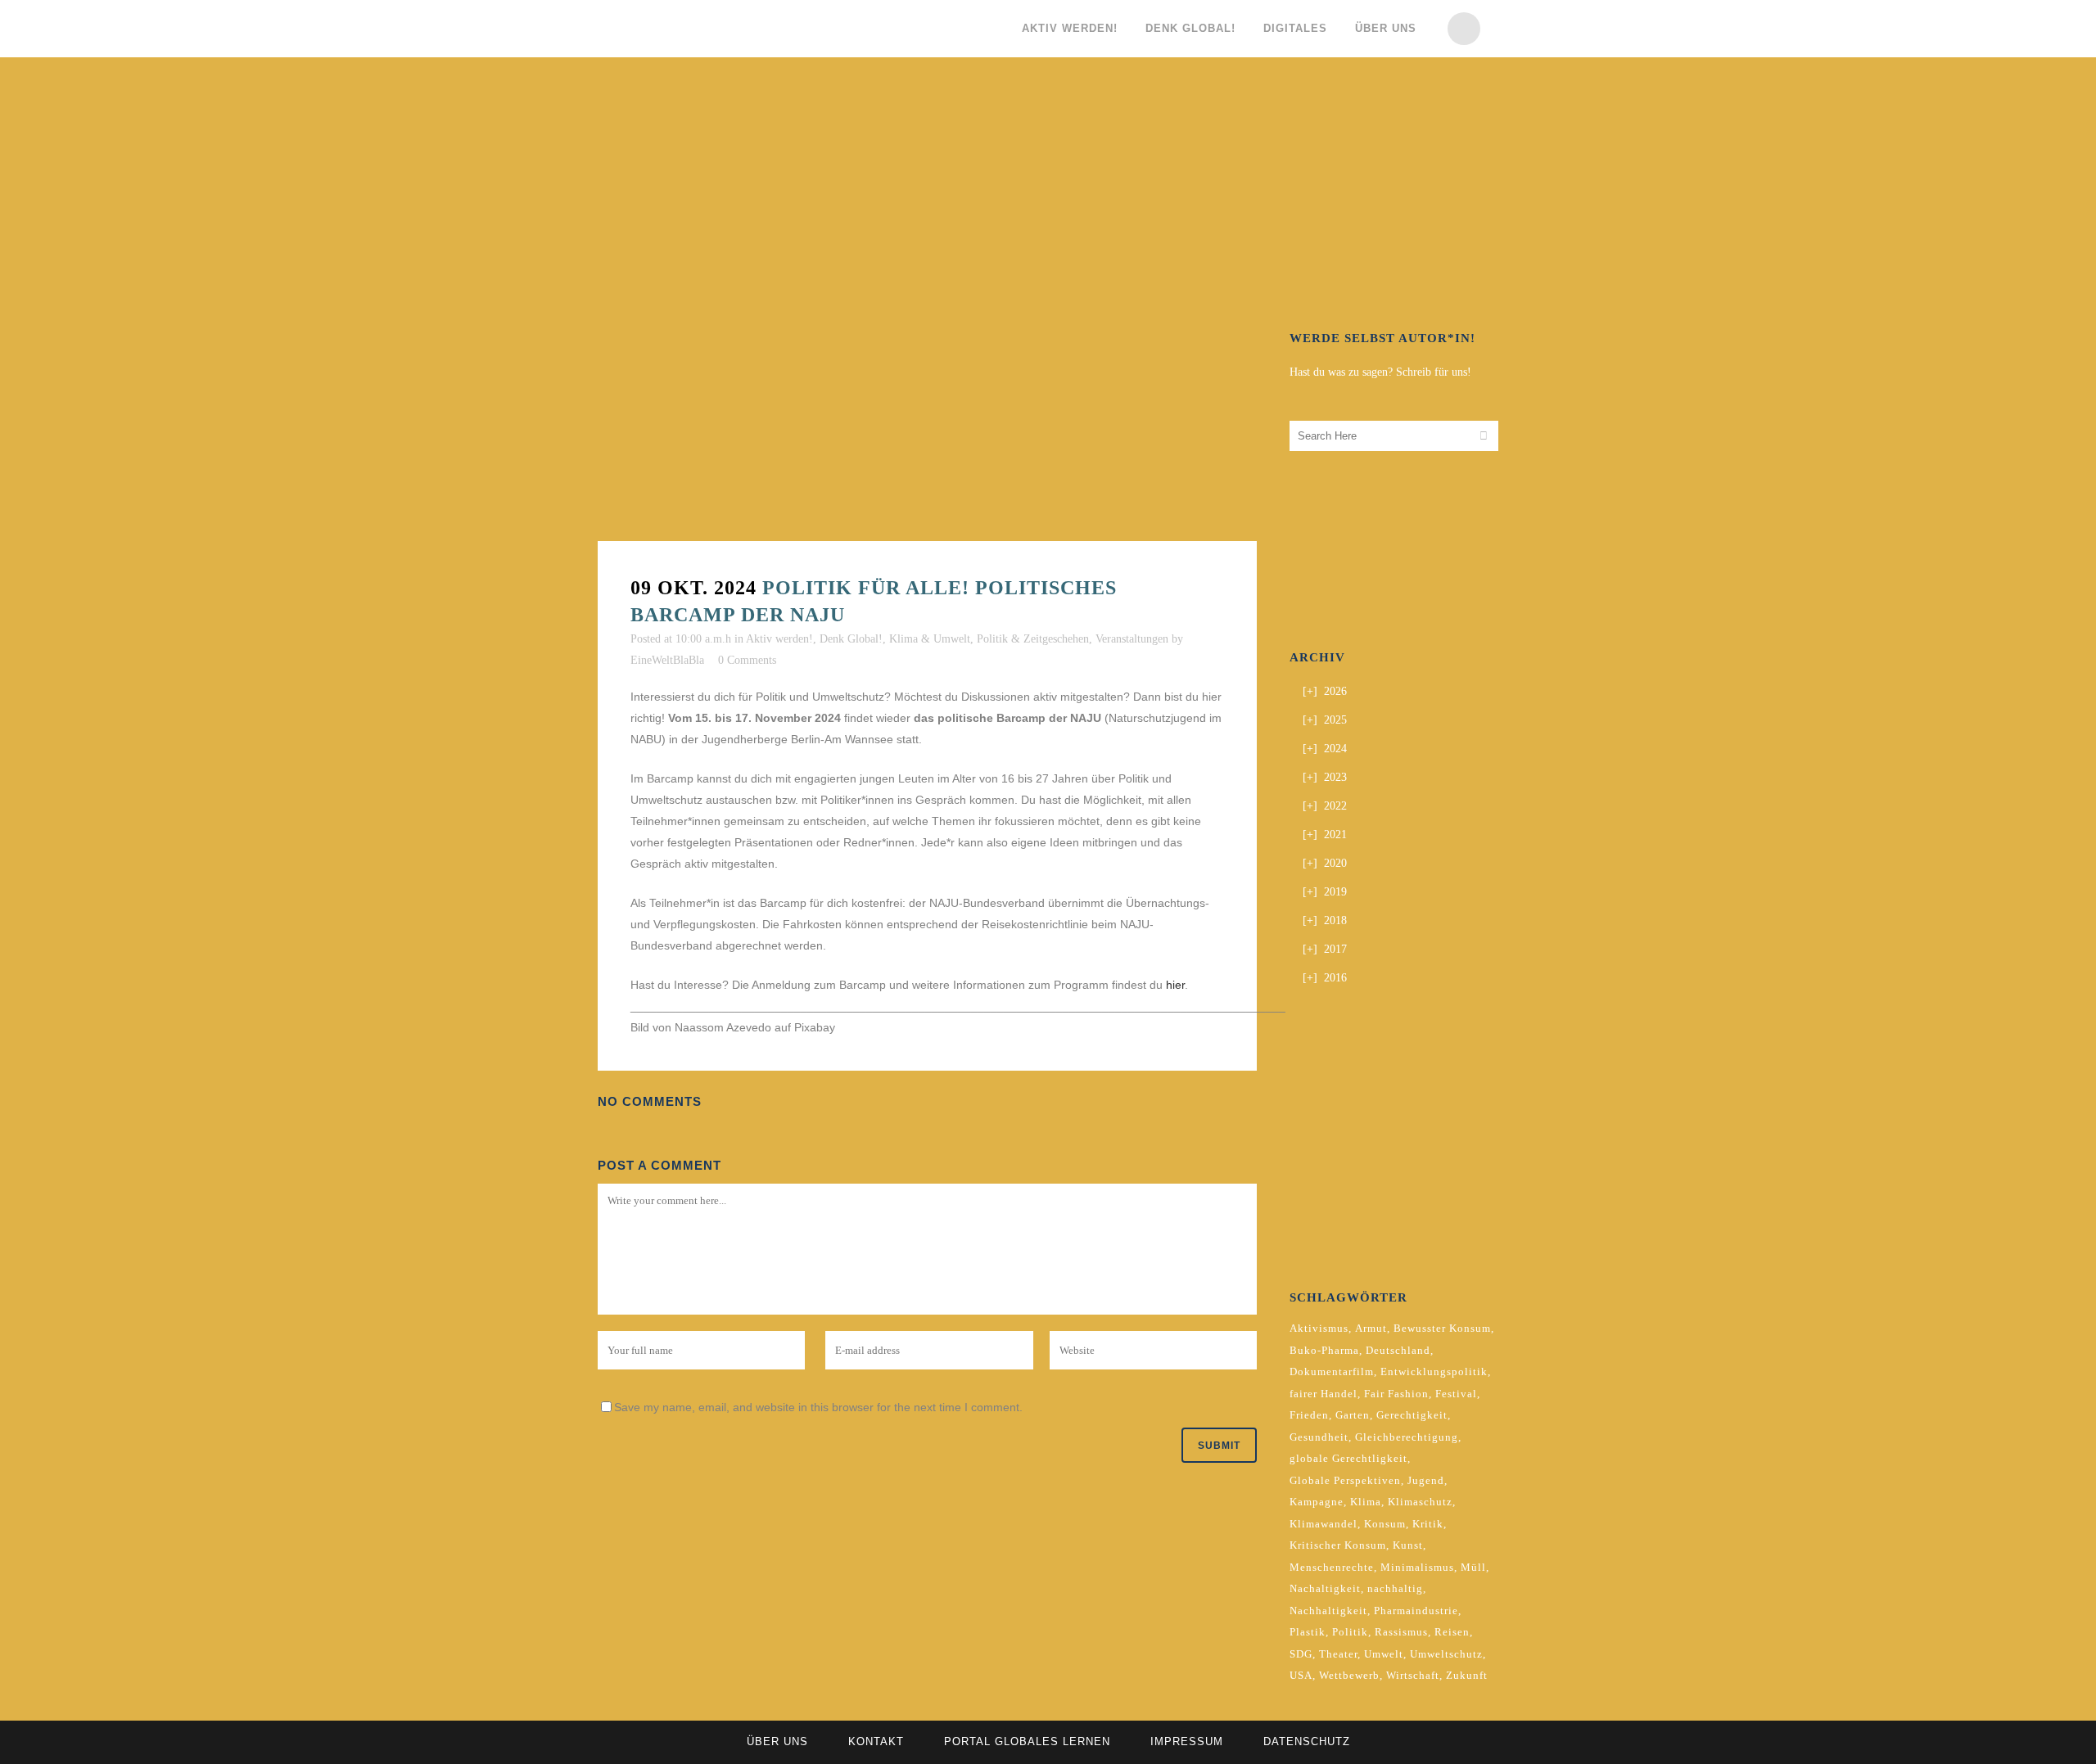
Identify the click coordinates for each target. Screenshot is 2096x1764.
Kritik (1428, 1524)
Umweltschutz (1446, 1654)
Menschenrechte (1332, 1567)
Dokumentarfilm (1332, 1371)
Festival (1456, 1394)
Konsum (1385, 1524)
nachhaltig (1395, 1588)
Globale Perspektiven (1345, 1480)
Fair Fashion (1396, 1394)
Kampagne (1317, 1502)
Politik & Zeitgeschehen (1033, 639)
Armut (1371, 1328)
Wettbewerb (1349, 1675)
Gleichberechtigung (1407, 1437)
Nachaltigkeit (1325, 1588)
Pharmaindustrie (1416, 1611)
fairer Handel (1324, 1394)
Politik (1350, 1632)
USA (1301, 1675)
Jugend (1426, 1480)
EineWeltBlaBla (667, 660)
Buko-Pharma (1324, 1350)
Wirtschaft (1413, 1675)
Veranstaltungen (1132, 639)
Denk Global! (851, 639)
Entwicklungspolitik (1434, 1371)
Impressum (1187, 1741)
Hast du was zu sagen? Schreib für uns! (1380, 372)
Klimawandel (1324, 1524)
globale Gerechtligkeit (1348, 1458)
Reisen (1452, 1632)
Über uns (777, 1741)
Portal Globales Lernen (1027, 1741)
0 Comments (747, 660)
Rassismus (1401, 1632)
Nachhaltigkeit (1328, 1611)
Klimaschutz (1420, 1502)
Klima (1366, 1502)
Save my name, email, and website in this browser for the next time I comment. (818, 1407)
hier (1175, 985)
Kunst (1408, 1545)
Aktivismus (1319, 1328)
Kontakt (876, 1741)
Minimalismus (1417, 1567)
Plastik (1308, 1632)
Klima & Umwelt (930, 639)
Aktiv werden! (779, 639)
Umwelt (1384, 1654)
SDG (1301, 1654)
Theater (1338, 1654)
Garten (1353, 1415)
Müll (1473, 1567)
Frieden (1309, 1415)
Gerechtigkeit (1412, 1415)
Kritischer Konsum (1338, 1545)
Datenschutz (1307, 1741)
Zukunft (1467, 1675)
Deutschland (1398, 1350)
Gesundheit (1319, 1437)
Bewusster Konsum (1442, 1328)
